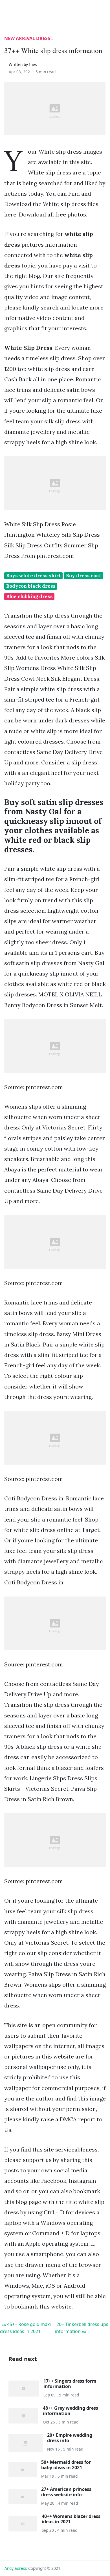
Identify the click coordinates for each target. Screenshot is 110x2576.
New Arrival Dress (27, 38)
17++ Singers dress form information (70, 2384)
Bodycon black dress (31, 586)
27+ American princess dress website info (66, 2492)
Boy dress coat (84, 576)
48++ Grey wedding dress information (71, 2411)
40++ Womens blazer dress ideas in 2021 (71, 2519)
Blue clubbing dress (29, 596)
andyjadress (16, 2568)
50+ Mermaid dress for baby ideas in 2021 (66, 2465)
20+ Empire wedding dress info (70, 2438)
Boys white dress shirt (34, 576)
